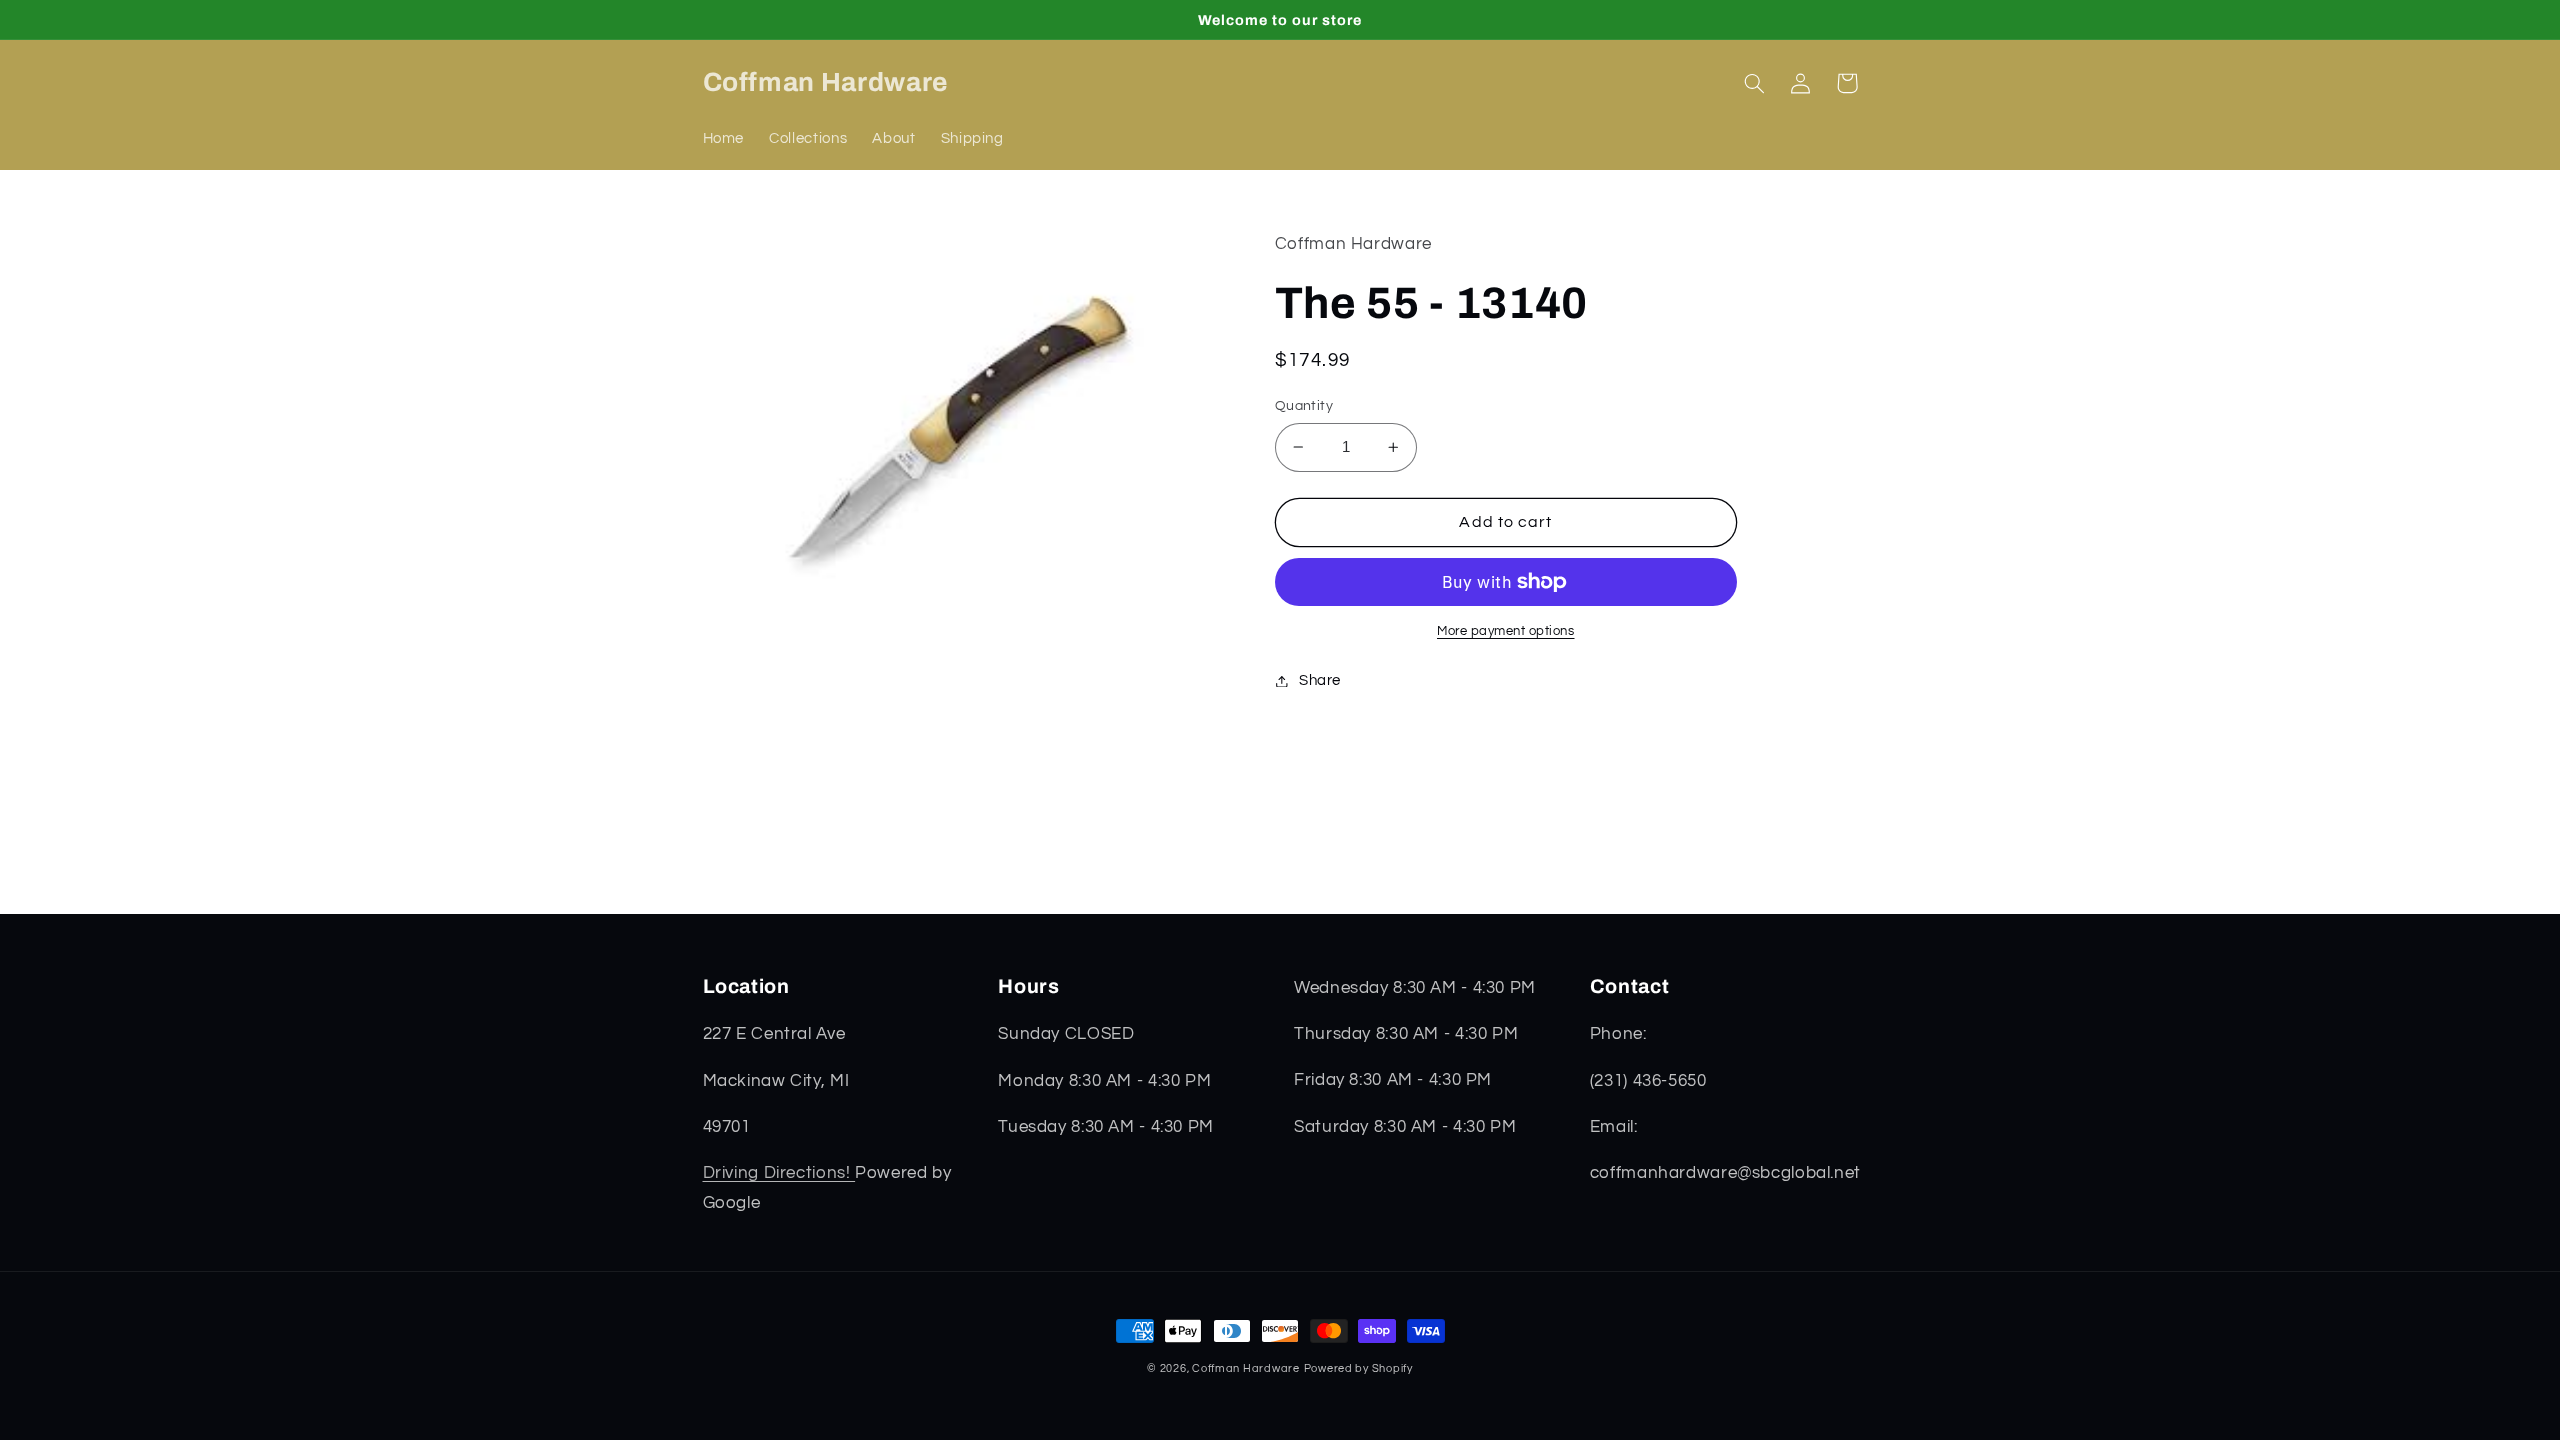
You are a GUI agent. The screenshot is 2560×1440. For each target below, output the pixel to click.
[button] (1755, 83)
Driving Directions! (779, 1173)
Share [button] (1320, 680)
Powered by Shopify (1358, 1368)
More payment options (1506, 631)
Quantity (1304, 406)
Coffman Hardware (1246, 1368)
